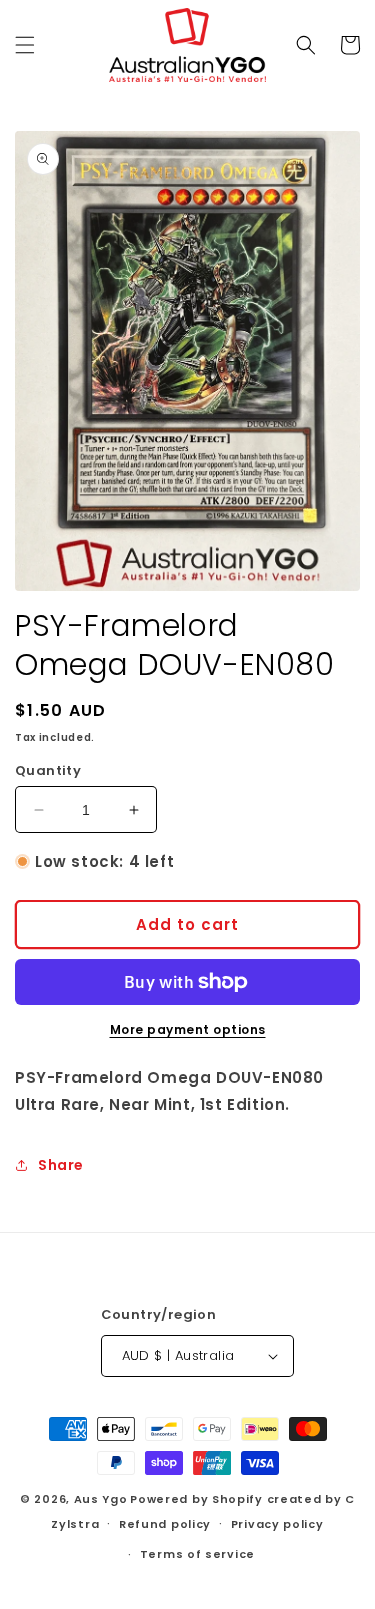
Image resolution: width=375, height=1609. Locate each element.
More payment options (188, 1029)
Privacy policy (277, 1524)
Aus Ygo (101, 1499)
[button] (25, 45)
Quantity (48, 770)
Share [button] (61, 1165)
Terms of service (197, 1554)
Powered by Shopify (196, 1499)
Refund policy (165, 1524)
